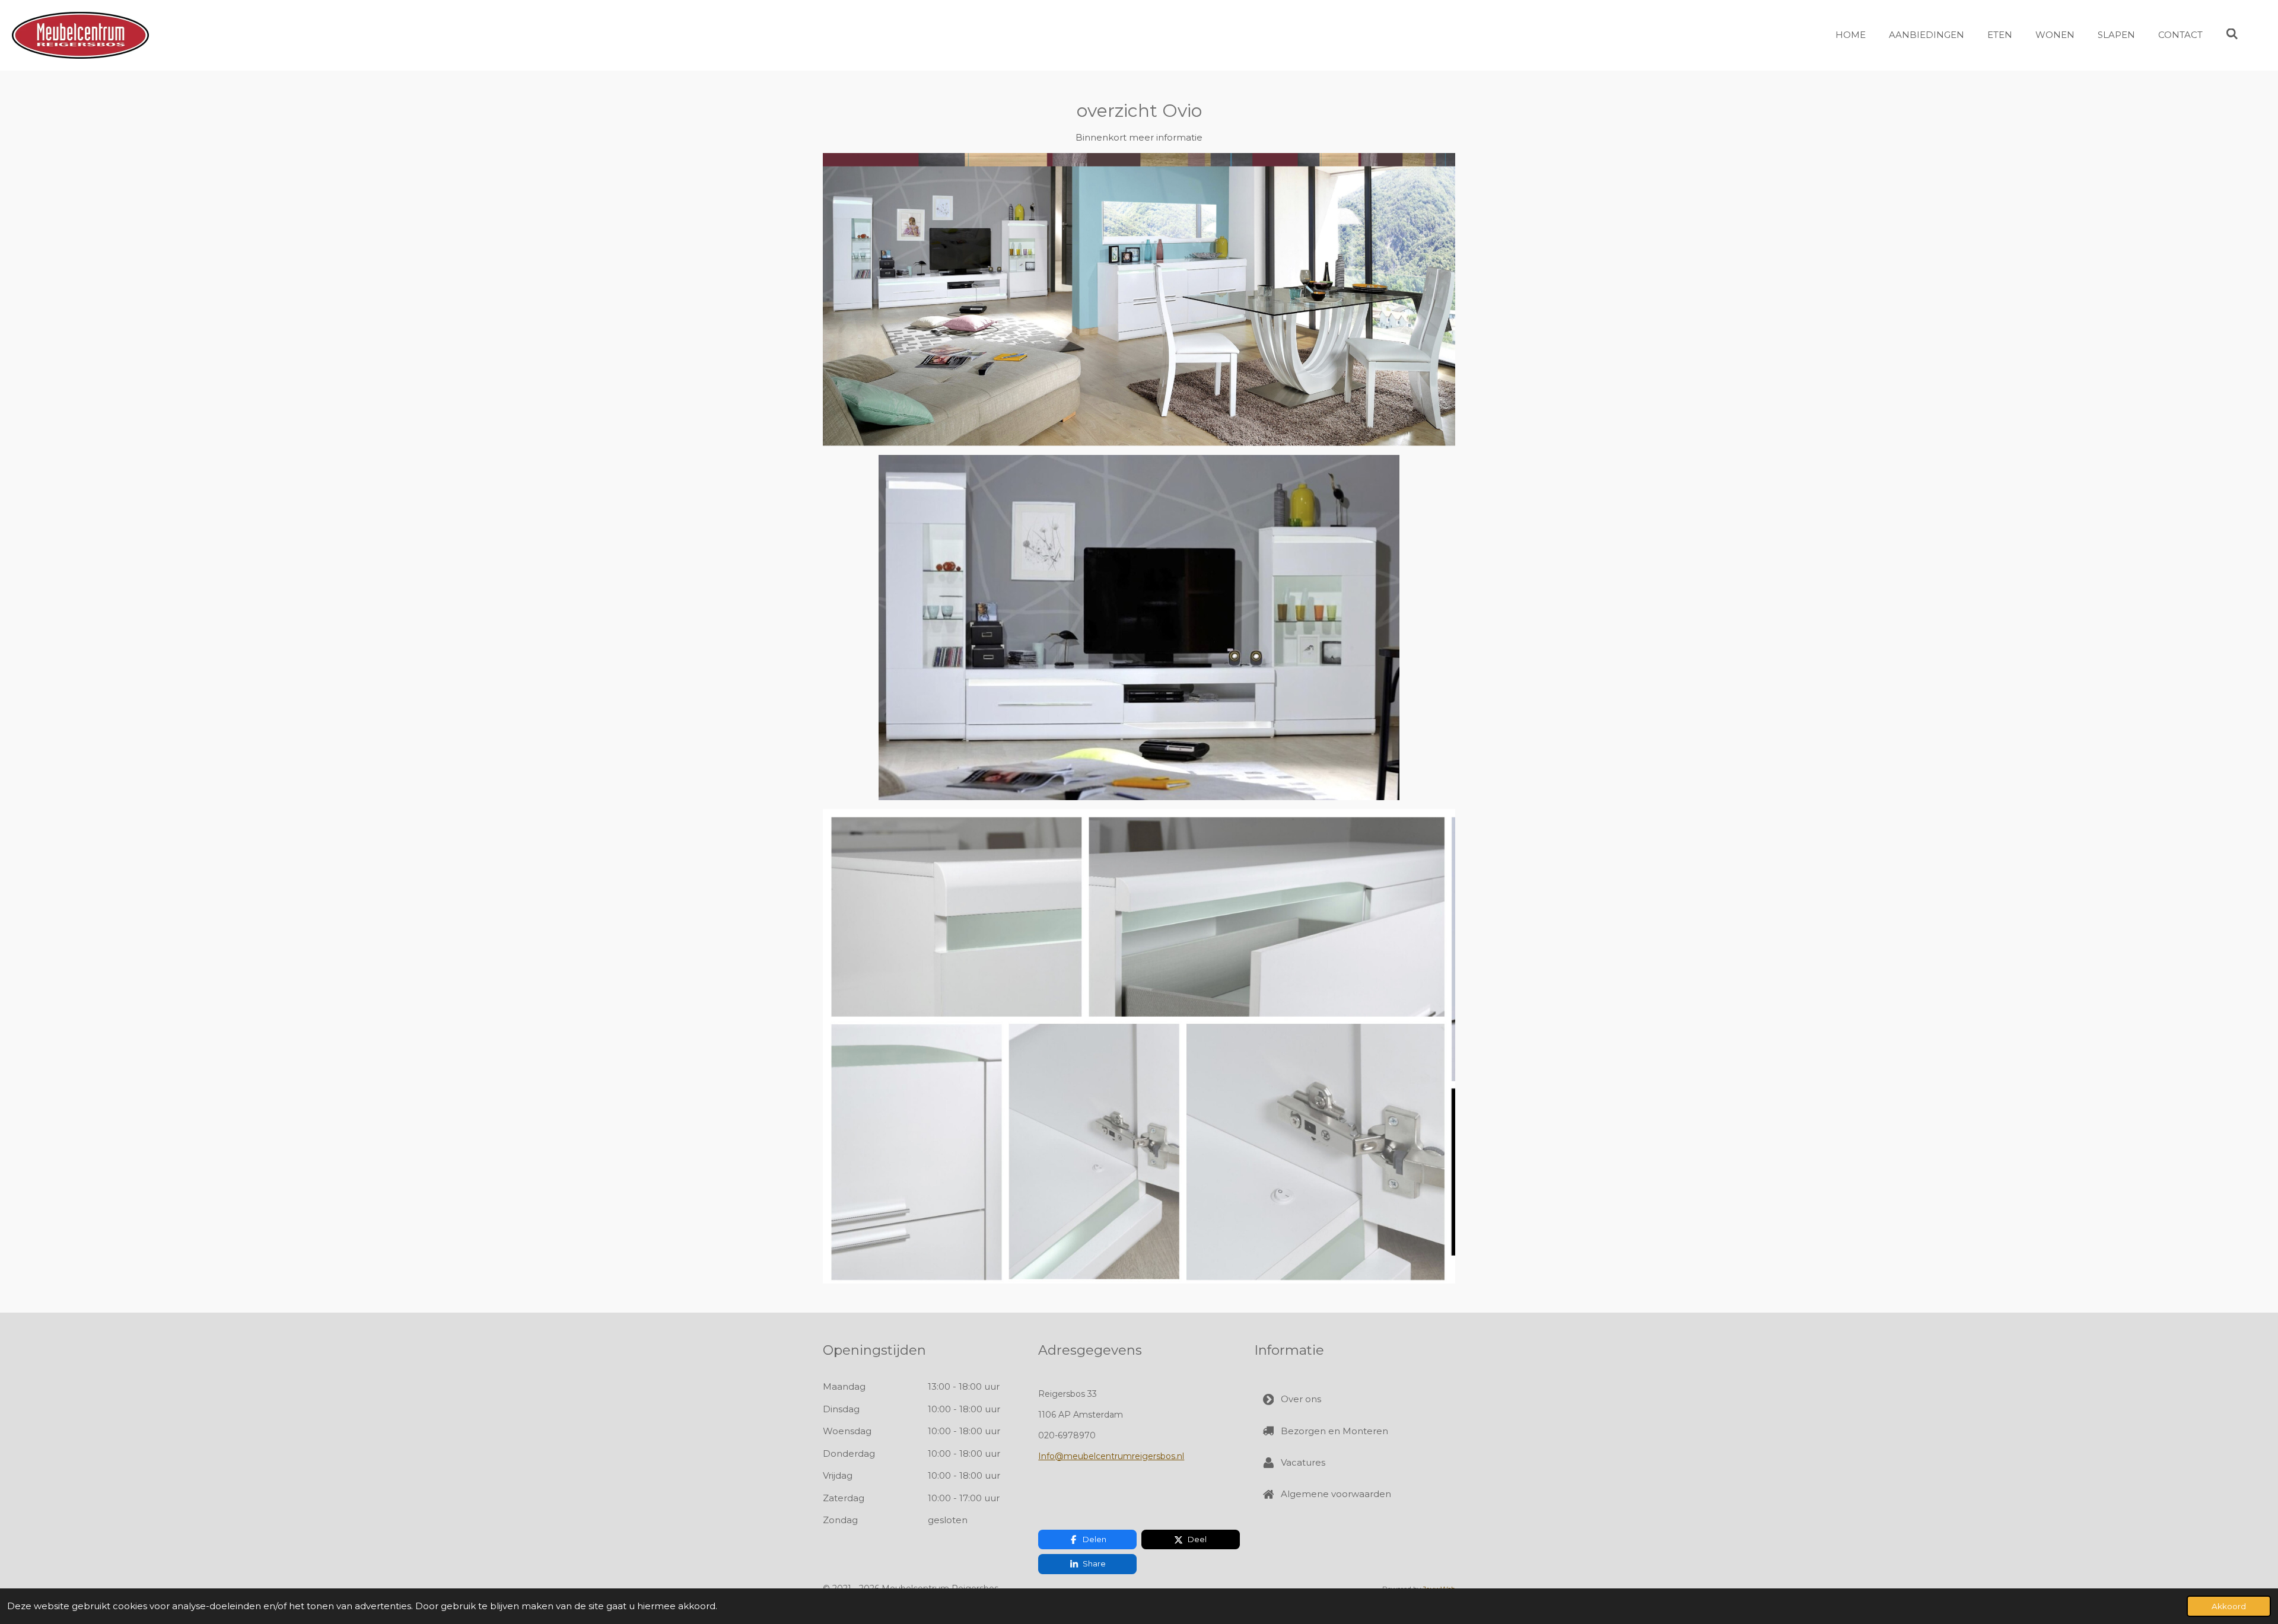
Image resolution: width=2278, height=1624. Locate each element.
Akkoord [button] (2229, 1606)
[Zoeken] (2232, 34)
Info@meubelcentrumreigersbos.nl (1111, 1456)
